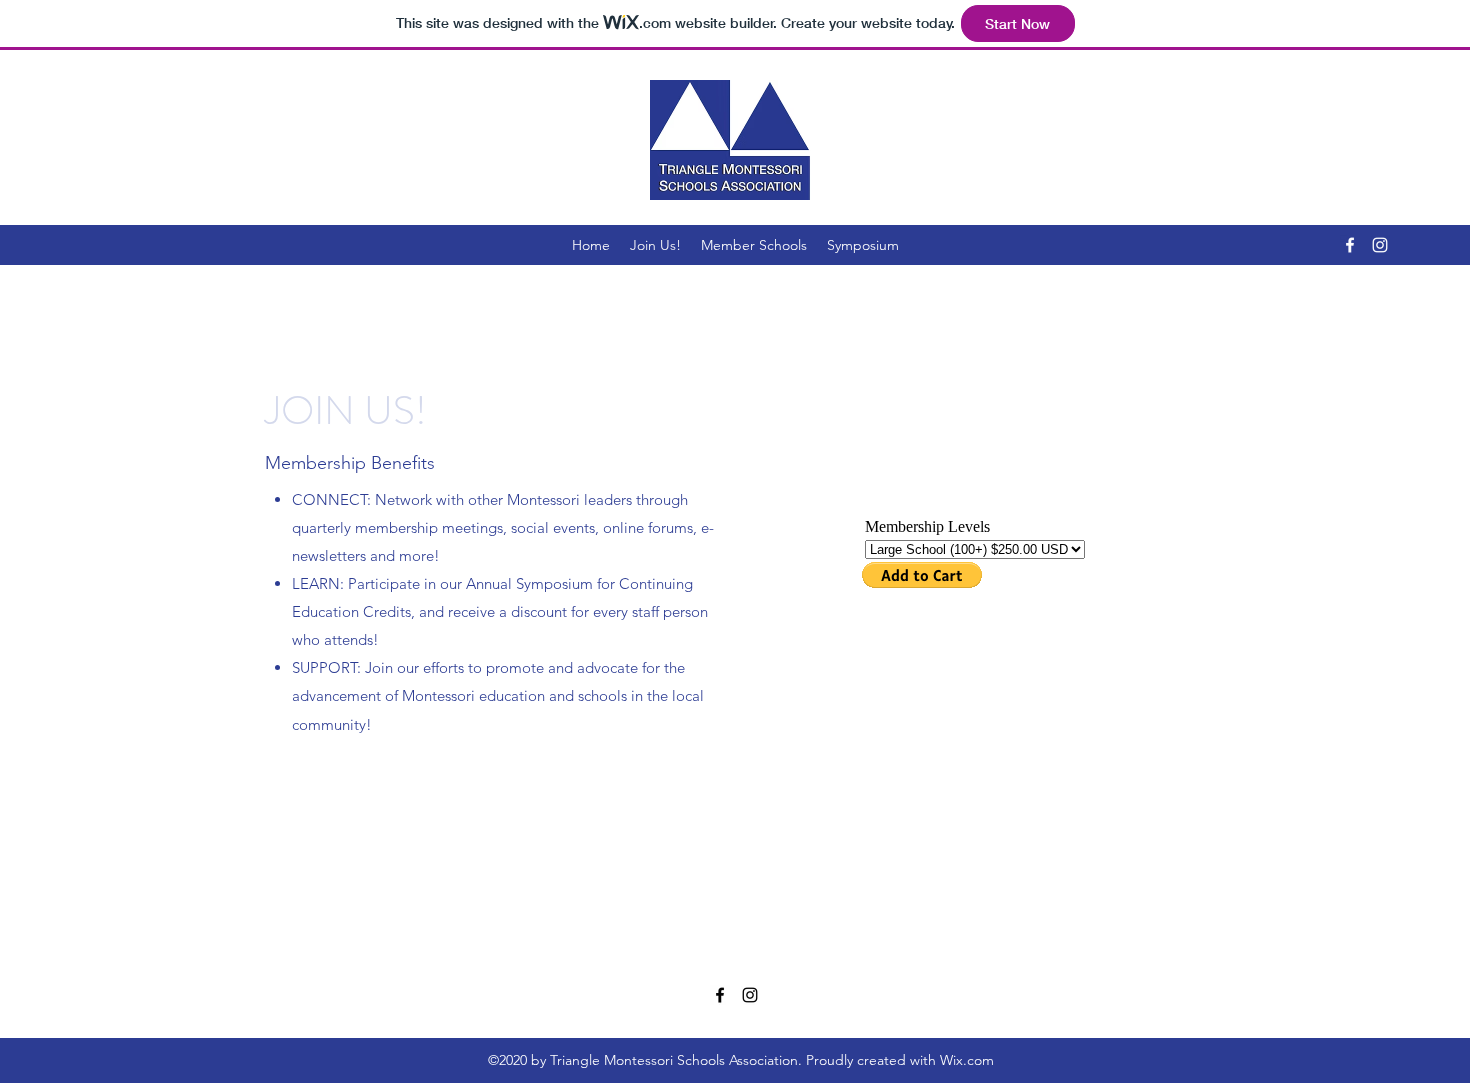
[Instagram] (1380, 245)
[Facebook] (1350, 245)
